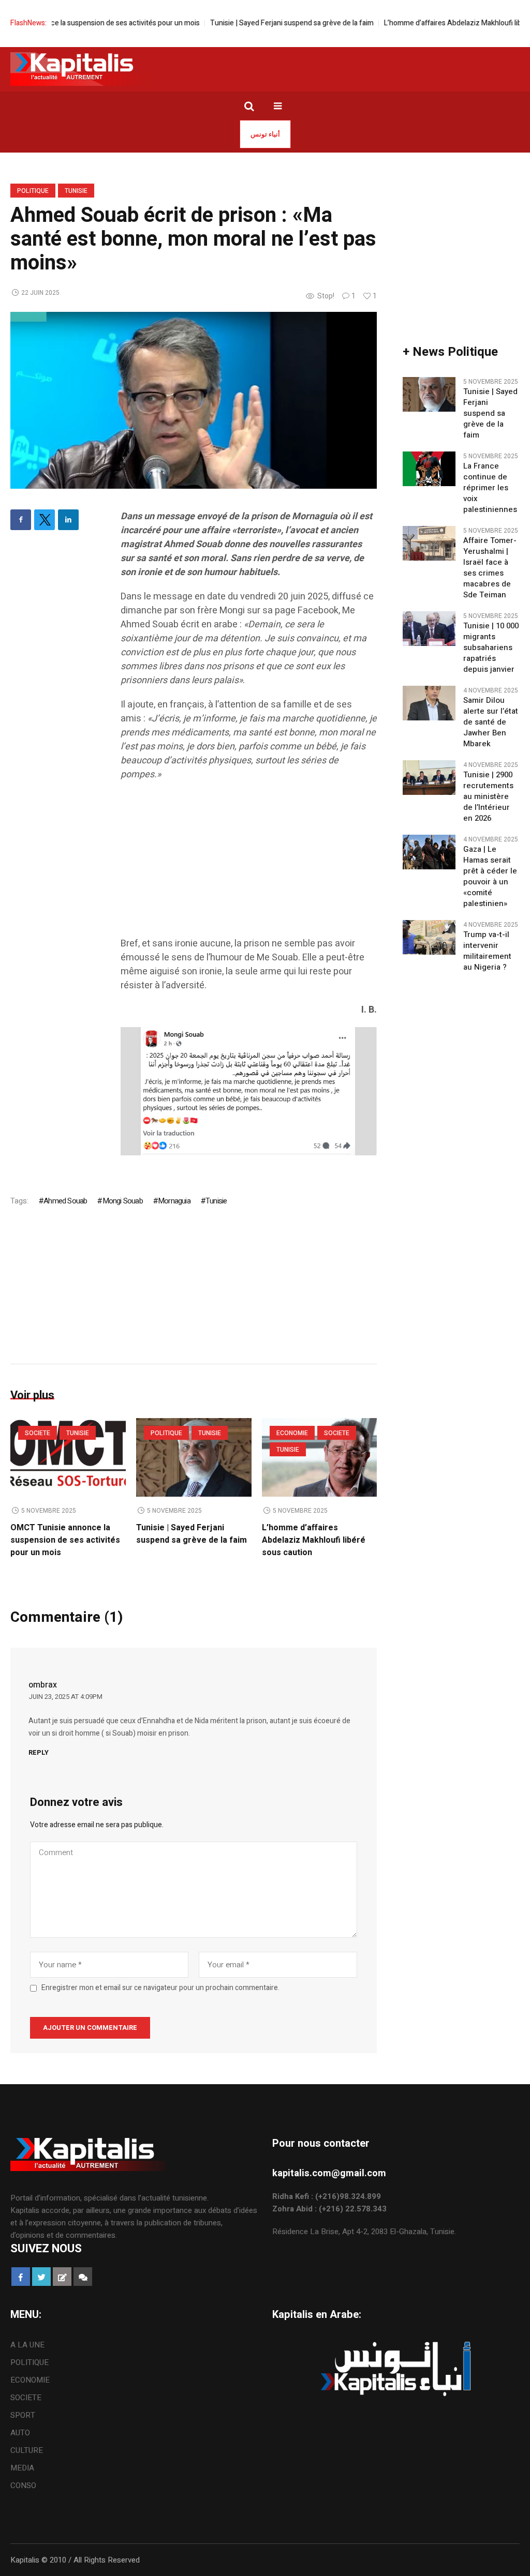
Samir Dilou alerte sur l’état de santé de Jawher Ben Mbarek (491, 722)
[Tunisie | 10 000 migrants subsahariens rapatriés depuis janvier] (429, 628)
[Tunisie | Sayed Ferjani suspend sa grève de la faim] (194, 1457)
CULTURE (27, 2450)
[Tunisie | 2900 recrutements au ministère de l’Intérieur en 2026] (429, 777)
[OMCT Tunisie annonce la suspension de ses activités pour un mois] (68, 1457)
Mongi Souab (122, 1201)
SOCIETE (38, 1433)
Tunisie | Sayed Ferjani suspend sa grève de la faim (255, 23)
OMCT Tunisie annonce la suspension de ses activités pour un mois (65, 1540)
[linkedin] (68, 520)
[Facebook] (21, 520)
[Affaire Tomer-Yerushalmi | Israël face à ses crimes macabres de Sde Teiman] (429, 543)
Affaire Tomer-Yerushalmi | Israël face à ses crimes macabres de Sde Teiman (490, 568)
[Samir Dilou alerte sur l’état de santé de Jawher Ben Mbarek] (429, 703)
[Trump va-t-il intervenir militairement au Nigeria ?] (429, 937)
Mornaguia (174, 1201)
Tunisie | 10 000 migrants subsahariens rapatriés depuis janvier (491, 648)
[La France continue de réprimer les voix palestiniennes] (429, 469)
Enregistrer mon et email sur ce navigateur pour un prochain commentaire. (160, 1988)
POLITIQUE (33, 191)
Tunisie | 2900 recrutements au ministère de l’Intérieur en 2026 (488, 797)
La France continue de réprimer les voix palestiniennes (490, 488)
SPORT (23, 2415)
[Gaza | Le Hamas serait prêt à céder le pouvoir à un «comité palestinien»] (429, 852)
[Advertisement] (249, 864)
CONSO (23, 2485)
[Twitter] (45, 520)
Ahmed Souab (65, 1201)
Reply (39, 1752)
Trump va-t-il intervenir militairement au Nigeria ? (487, 951)
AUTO (20, 2433)
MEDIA (22, 2468)
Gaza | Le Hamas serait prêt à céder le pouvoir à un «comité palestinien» (490, 877)
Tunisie (76, 191)
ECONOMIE (292, 1433)
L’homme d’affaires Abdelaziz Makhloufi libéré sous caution (314, 1540)
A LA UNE (27, 2345)
